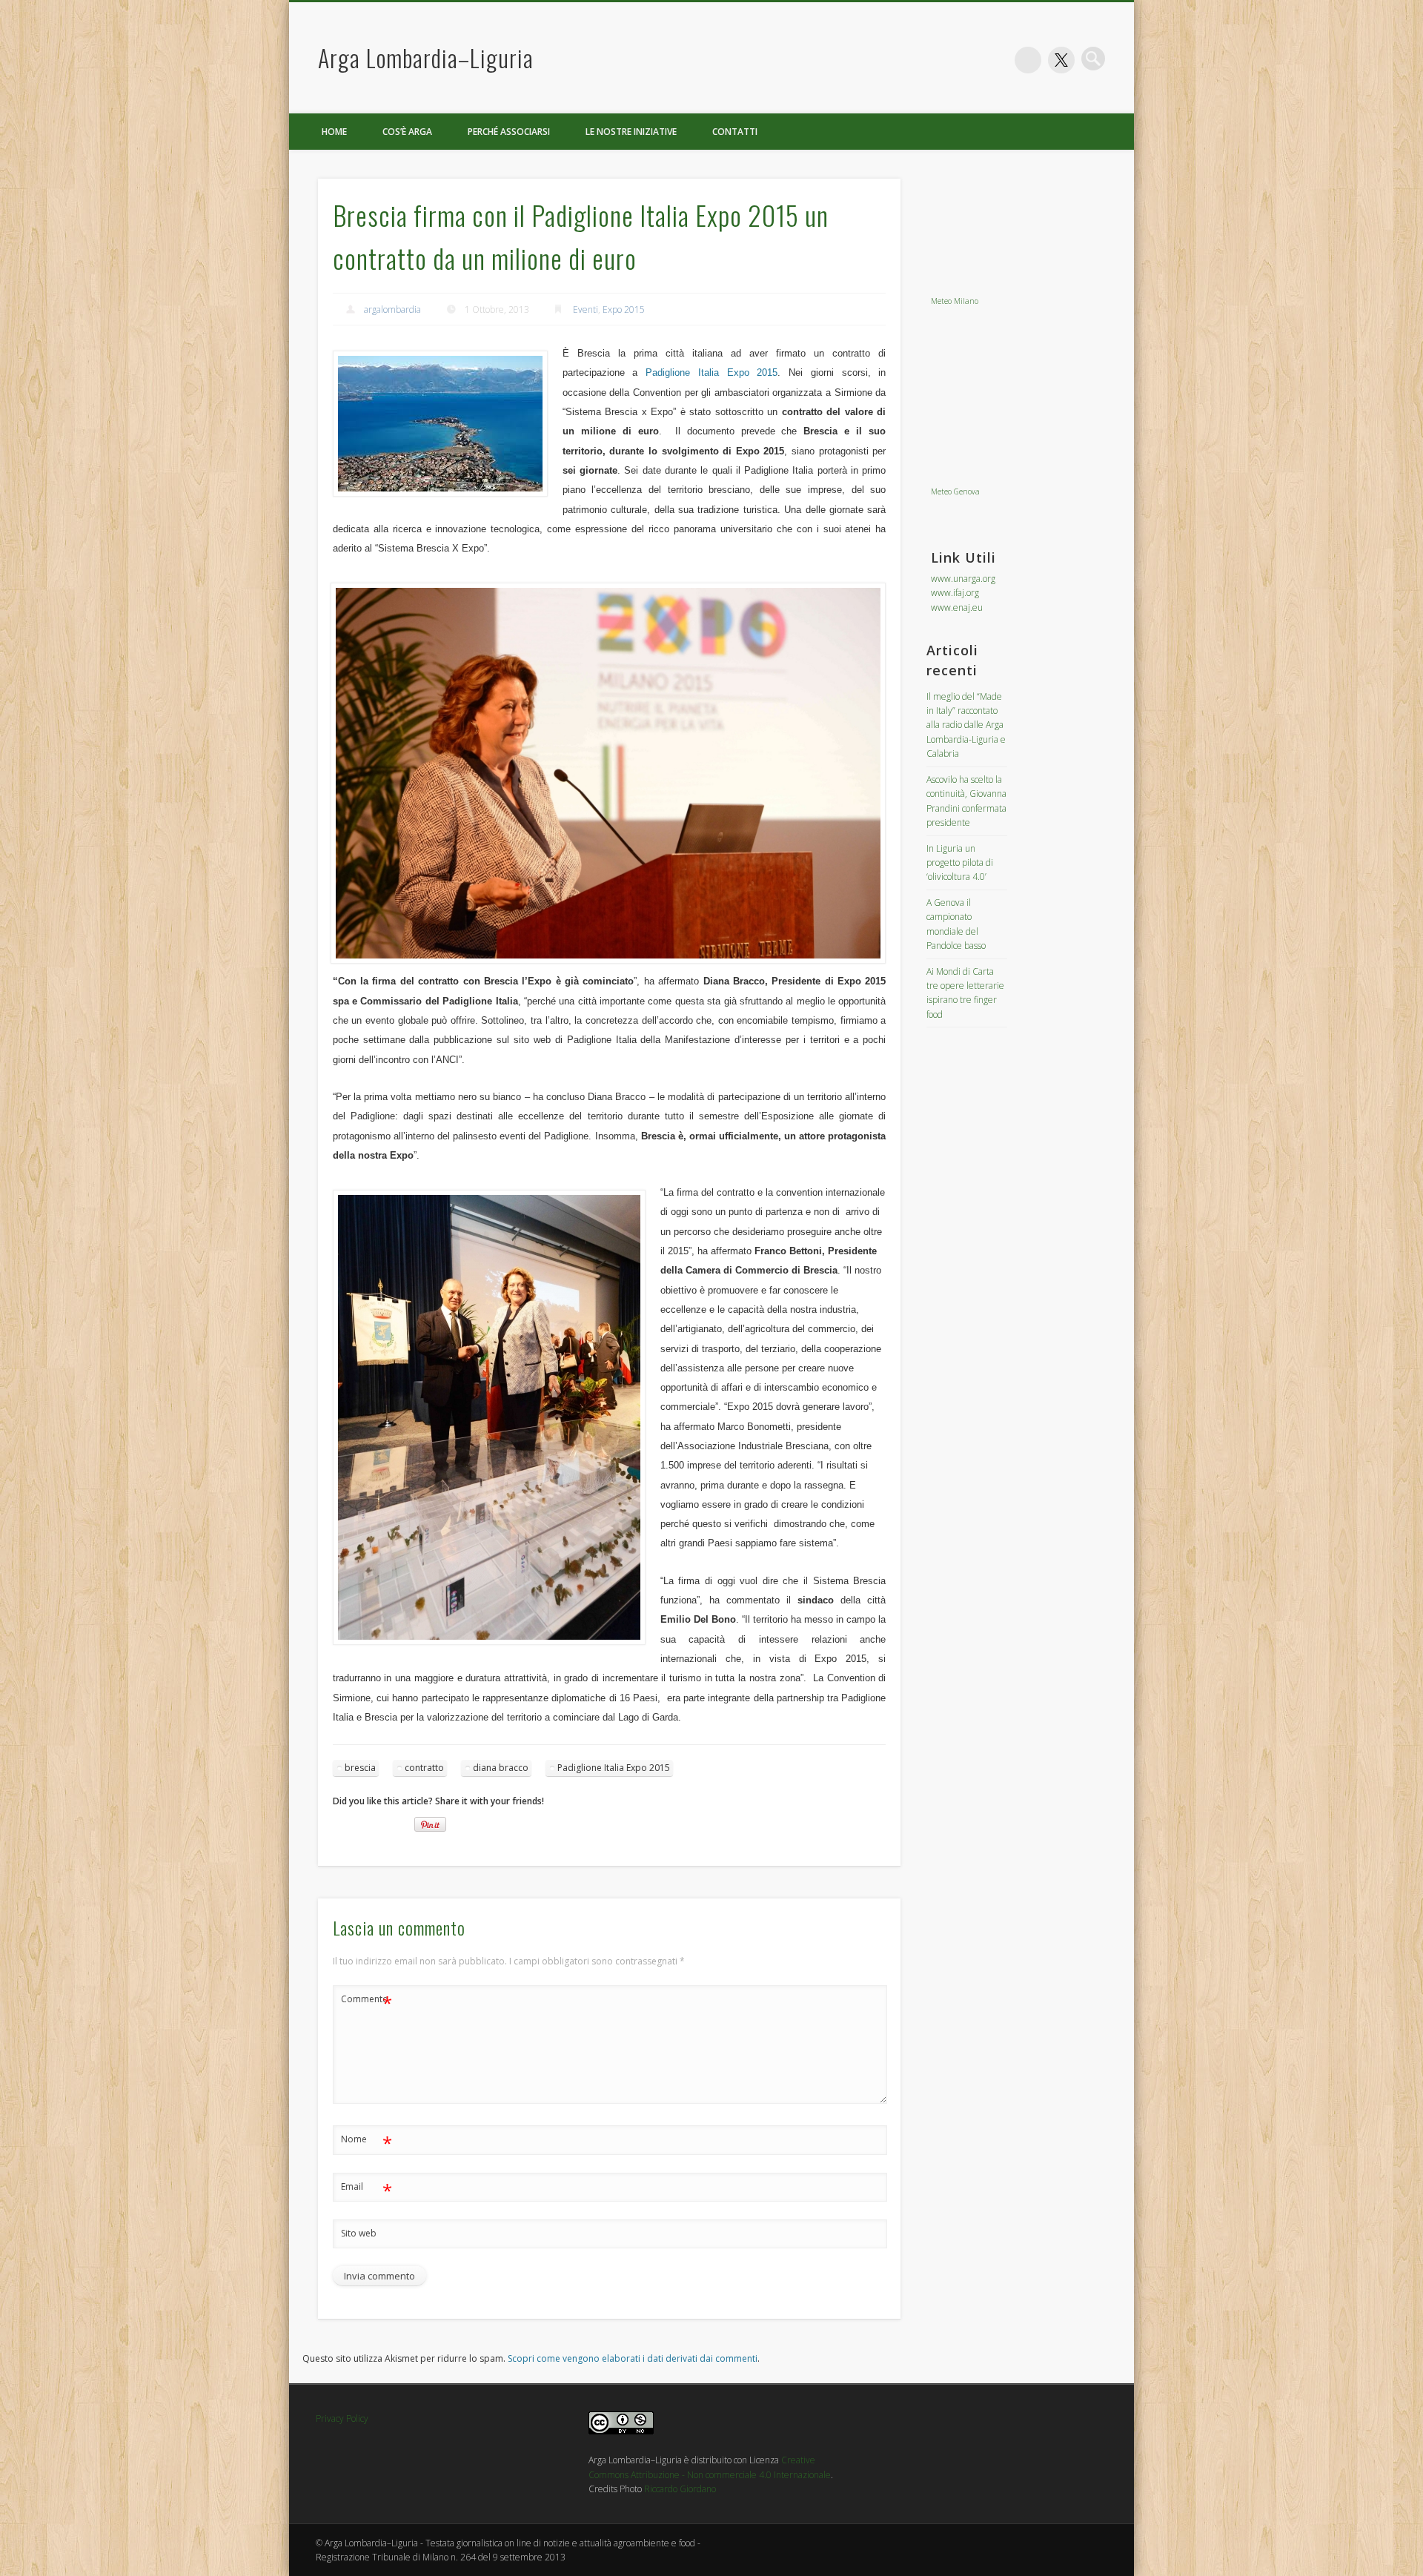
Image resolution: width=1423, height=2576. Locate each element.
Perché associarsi (509, 132)
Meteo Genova (955, 491)
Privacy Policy (342, 2418)
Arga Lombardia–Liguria (426, 57)
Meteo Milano (955, 301)
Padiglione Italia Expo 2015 (711, 373)
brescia (360, 1768)
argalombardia (392, 309)
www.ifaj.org (955, 593)
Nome (366, 2142)
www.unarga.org (963, 579)
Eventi (586, 309)
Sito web (359, 2233)
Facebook (1028, 60)
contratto (424, 1768)
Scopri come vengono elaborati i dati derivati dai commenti (633, 2358)
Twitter (1061, 60)
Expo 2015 (624, 309)
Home (334, 132)
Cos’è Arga (407, 132)
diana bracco (501, 1768)
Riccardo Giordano (680, 2489)
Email (366, 2189)
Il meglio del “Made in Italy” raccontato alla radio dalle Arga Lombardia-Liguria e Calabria (966, 725)
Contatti (735, 132)
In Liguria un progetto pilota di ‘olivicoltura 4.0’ (960, 863)
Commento (366, 2001)
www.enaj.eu (957, 607)
